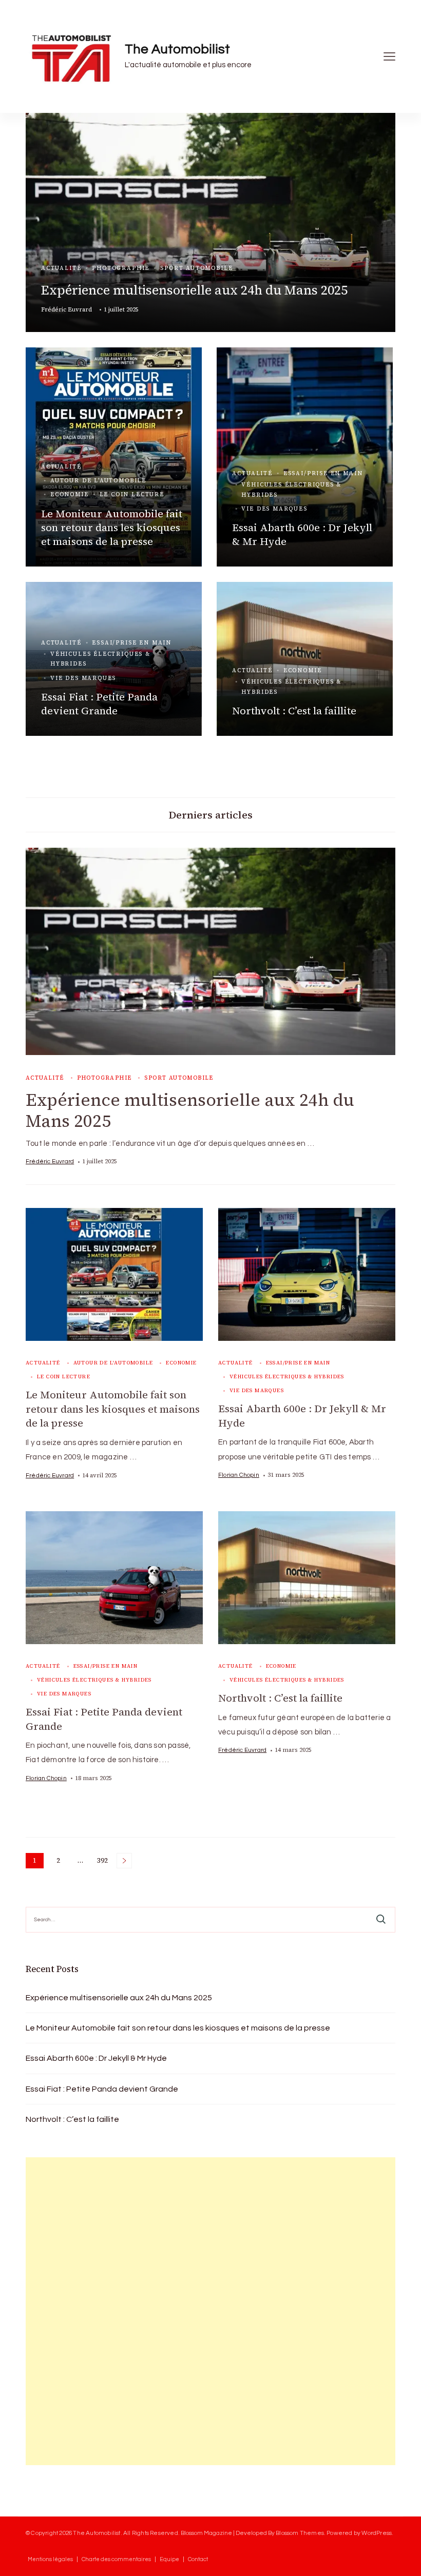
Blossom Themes (300, 2533)
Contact (198, 2559)
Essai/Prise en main (323, 473)
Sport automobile (196, 268)
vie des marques (274, 509)
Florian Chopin (239, 1475)
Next (124, 1861)
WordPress (377, 2533)
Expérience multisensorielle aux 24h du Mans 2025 (194, 290)
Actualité (61, 268)
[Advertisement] (103, 2311)
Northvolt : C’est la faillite (294, 711)
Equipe (169, 2559)
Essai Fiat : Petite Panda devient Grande (99, 704)
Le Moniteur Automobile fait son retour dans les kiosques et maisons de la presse (112, 528)
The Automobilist (177, 49)
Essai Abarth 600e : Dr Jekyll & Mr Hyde (302, 534)
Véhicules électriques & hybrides (291, 490)
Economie (70, 494)
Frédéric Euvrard (66, 309)
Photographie (121, 268)
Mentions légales (50, 2559)
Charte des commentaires (116, 2559)
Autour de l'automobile (98, 481)
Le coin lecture (132, 494)
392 (103, 1862)
